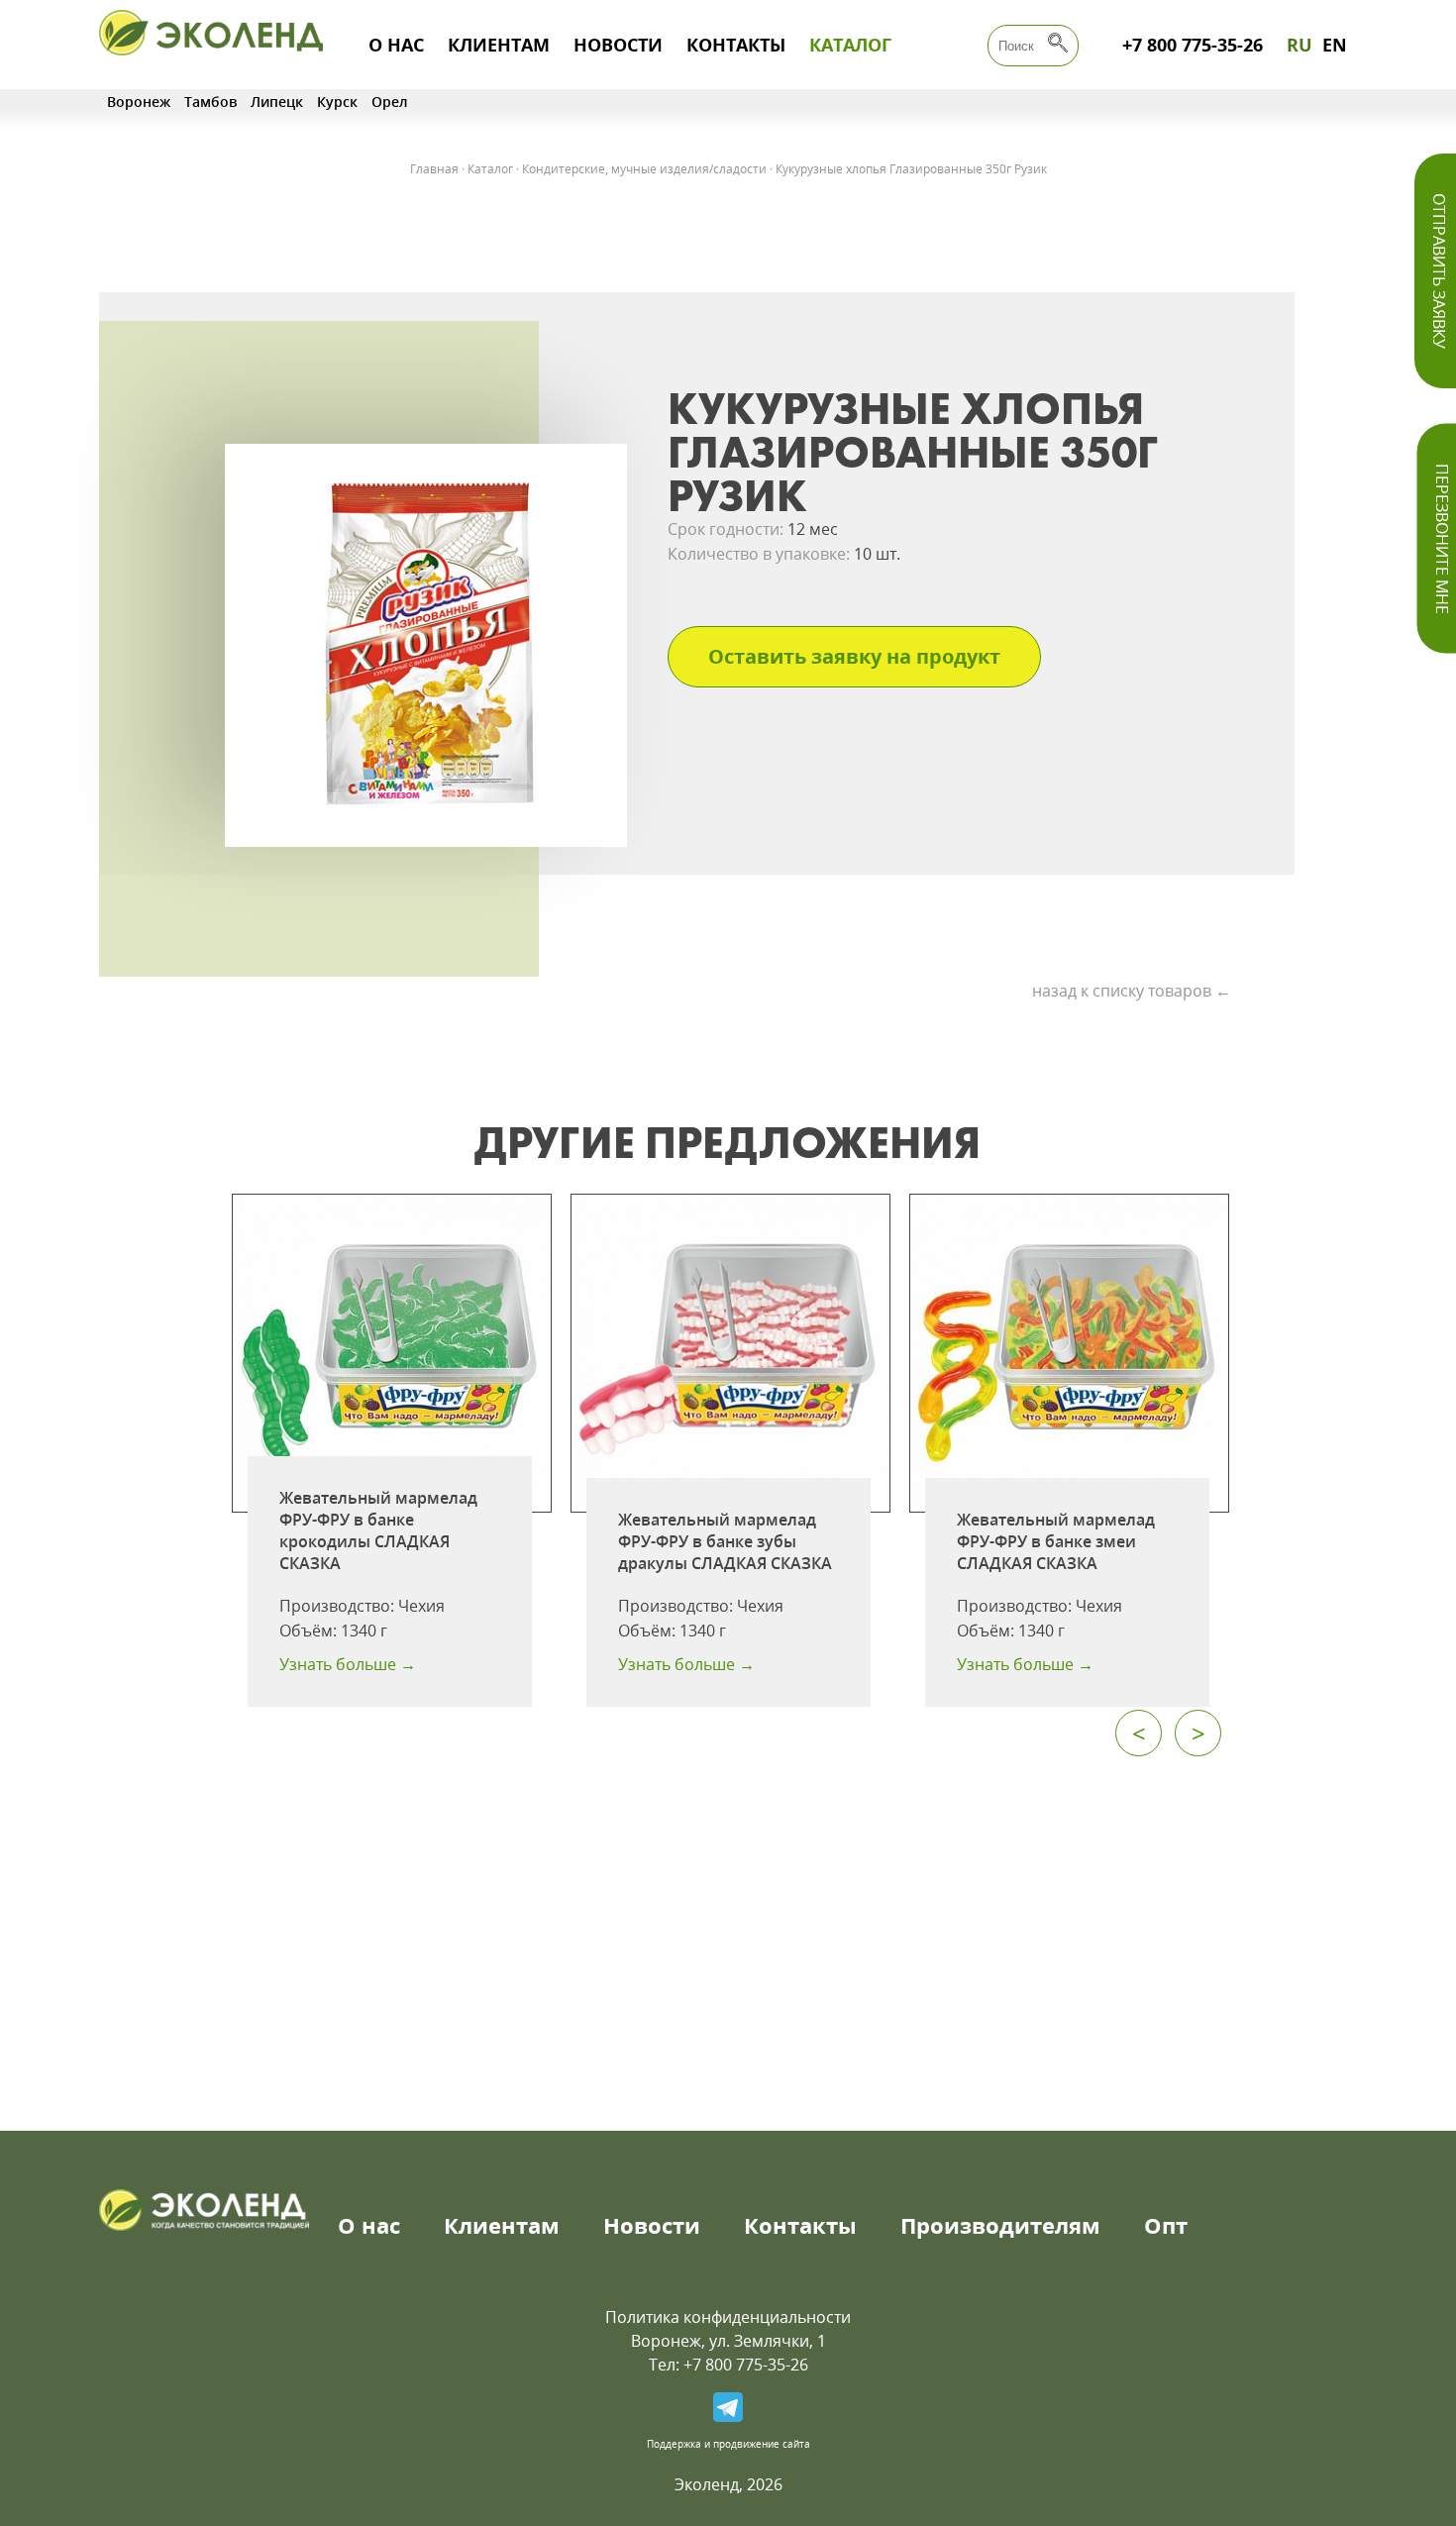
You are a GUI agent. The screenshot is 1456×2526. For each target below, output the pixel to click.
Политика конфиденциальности (728, 2317)
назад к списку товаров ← (1132, 991)
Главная (434, 169)
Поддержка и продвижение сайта (728, 2444)
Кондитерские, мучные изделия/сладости (644, 169)
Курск (337, 102)
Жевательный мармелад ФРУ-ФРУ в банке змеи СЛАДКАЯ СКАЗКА (1056, 1541)
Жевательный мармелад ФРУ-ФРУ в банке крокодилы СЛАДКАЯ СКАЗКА (378, 1530)
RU (1300, 45)
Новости (618, 45)
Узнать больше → (348, 1664)
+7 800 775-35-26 (1193, 45)
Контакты (736, 45)
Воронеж (139, 102)
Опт (1166, 2225)
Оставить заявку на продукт (854, 656)
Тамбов (210, 102)
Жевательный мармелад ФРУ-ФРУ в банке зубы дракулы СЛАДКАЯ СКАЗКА (725, 1541)
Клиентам (499, 45)
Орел (390, 102)
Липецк (277, 102)
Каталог (850, 45)
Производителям (1000, 2225)
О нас (396, 45)
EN (1335, 45)
